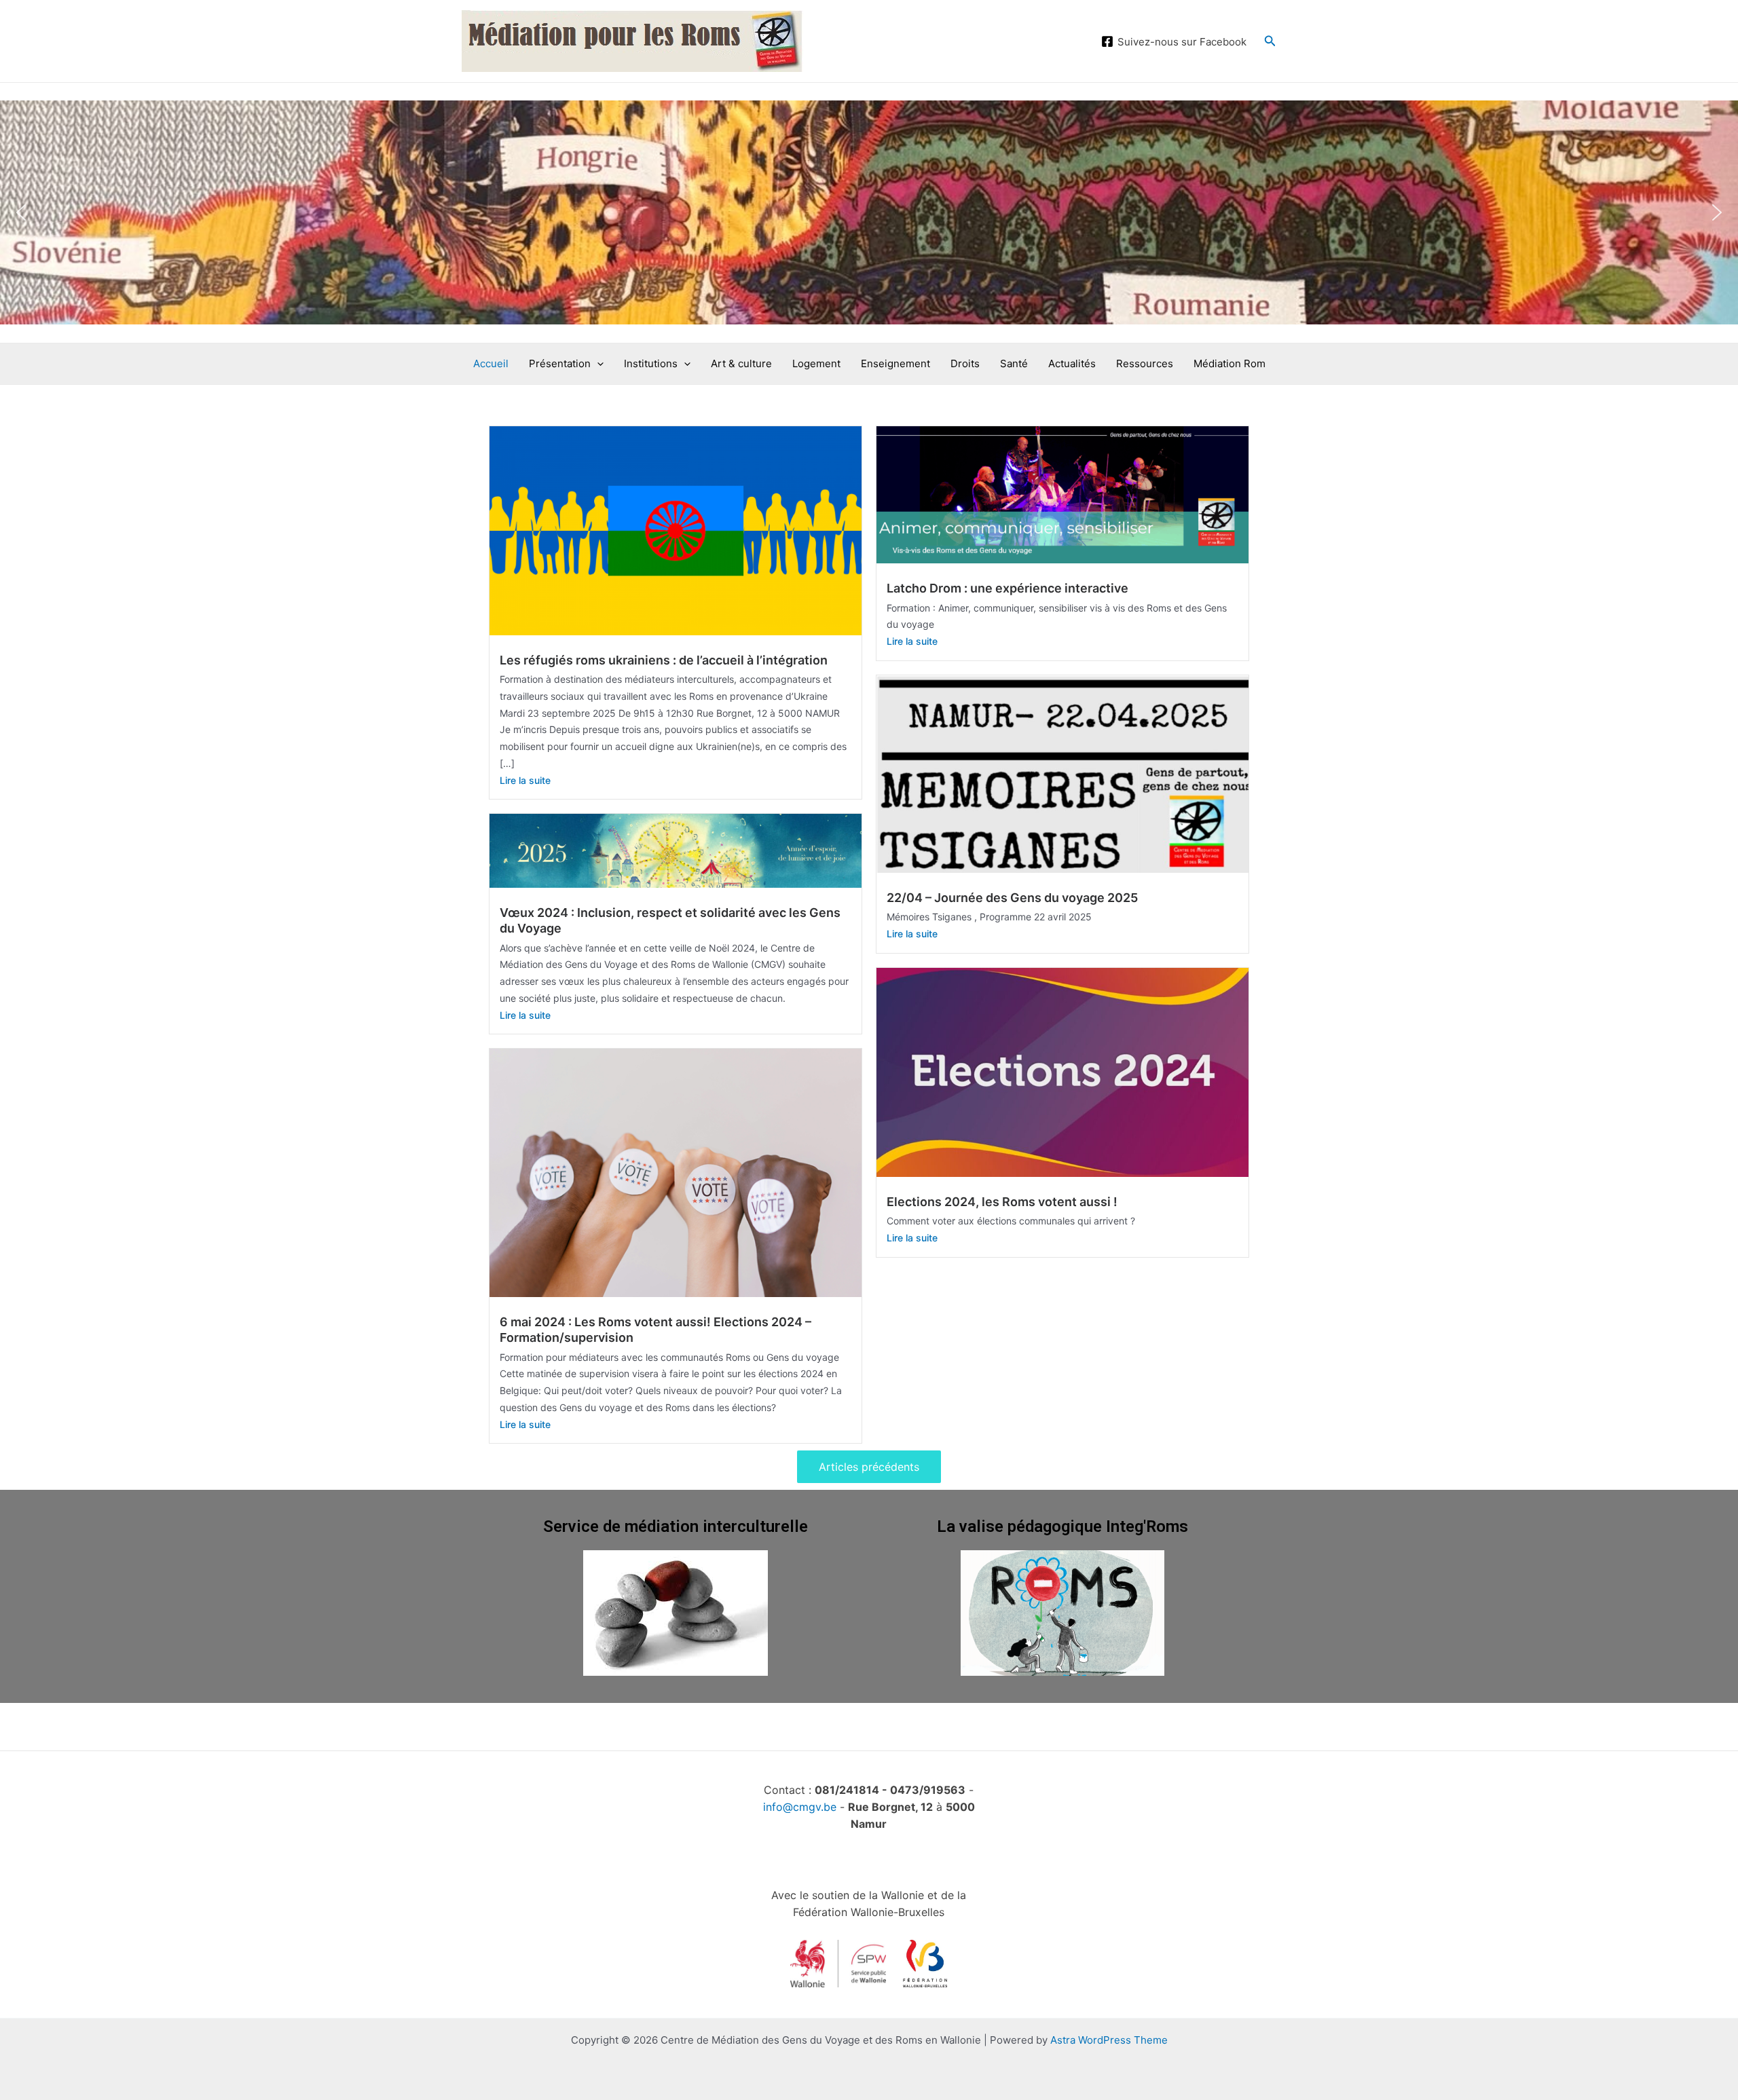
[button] (21, 212)
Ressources (1145, 363)
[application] (597, 364)
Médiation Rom (1229, 363)
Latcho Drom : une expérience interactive (1007, 588)
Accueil (491, 363)
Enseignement (895, 363)
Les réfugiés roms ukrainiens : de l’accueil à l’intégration (664, 660)
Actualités (1072, 363)
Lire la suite (525, 780)
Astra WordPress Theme (1109, 2040)
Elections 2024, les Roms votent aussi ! (1002, 1202)
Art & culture (741, 363)
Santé (1014, 363)
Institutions (651, 363)
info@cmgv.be (800, 1807)
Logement (816, 363)
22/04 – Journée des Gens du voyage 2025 (1012, 898)
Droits (965, 363)
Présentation (560, 363)
